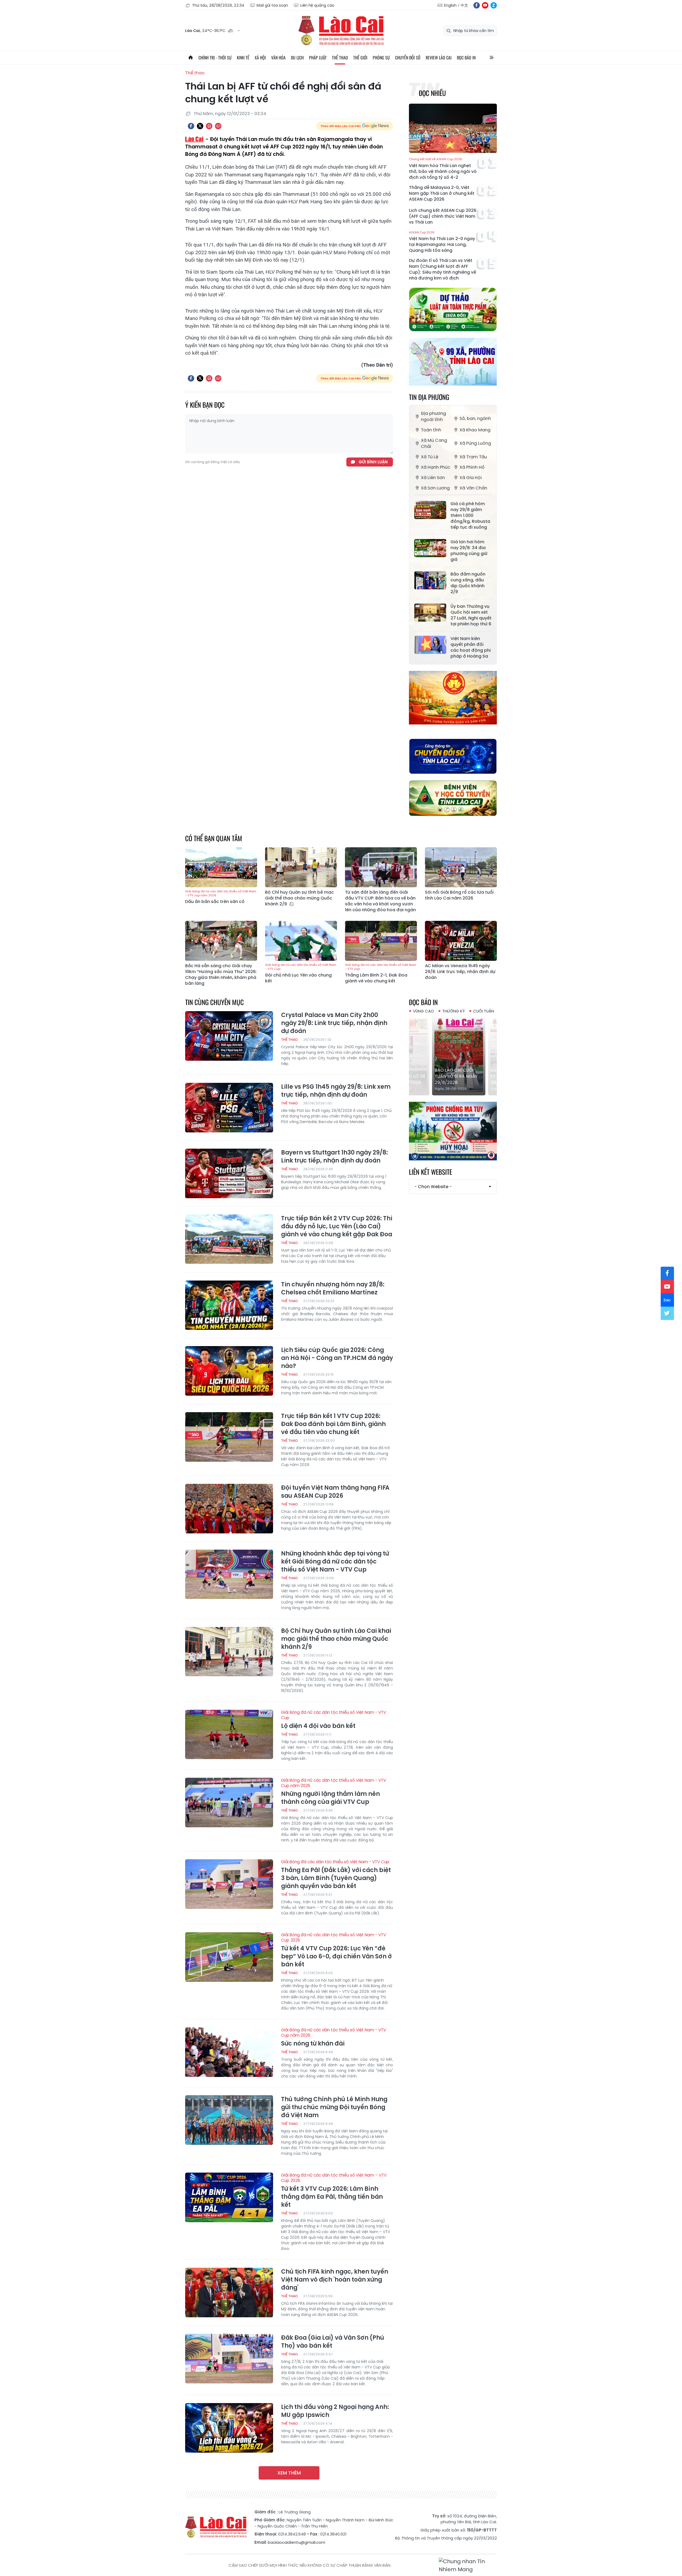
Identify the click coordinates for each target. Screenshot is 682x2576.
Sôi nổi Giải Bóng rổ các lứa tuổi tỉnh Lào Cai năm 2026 (459, 895)
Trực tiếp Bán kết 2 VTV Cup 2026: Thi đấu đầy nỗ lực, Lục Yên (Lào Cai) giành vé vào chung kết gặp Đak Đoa (337, 1226)
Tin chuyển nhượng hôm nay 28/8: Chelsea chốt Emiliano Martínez (333, 1289)
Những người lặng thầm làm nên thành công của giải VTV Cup (334, 1792)
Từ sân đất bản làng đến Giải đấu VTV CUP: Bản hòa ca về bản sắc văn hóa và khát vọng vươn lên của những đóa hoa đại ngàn (380, 901)
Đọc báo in (466, 58)
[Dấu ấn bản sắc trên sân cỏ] (221, 867)
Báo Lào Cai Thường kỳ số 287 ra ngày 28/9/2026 (452, 1076)
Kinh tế (243, 58)
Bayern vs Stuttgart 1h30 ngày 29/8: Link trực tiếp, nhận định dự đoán (334, 1157)
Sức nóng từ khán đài (334, 2038)
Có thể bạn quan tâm (214, 838)
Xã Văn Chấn (473, 488)
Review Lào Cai (439, 58)
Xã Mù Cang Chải (434, 443)
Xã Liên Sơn (433, 478)
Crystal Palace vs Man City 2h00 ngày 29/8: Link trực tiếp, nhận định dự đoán (334, 1023)
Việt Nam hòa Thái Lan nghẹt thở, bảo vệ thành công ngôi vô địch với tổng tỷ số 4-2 (443, 169)
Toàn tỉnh (431, 430)
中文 (464, 5)
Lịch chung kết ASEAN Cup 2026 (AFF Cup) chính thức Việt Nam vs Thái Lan (443, 216)
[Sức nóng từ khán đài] (229, 2052)
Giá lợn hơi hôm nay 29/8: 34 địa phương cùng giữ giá (469, 551)
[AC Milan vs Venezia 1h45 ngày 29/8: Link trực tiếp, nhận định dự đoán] (461, 941)
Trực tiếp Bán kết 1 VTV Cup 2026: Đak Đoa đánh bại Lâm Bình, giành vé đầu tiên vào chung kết (333, 1424)
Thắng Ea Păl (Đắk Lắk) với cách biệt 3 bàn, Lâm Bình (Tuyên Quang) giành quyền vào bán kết (336, 1875)
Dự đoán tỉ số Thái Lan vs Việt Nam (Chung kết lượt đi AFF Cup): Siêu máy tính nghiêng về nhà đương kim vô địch (443, 269)
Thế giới (360, 58)
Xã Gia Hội (471, 478)
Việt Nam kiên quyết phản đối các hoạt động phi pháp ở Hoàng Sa (471, 647)
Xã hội (260, 58)
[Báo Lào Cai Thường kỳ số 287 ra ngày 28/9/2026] (453, 1055)
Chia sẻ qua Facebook (191, 126)
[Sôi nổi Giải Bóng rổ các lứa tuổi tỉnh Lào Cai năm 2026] (461, 867)
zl (494, 5)
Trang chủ (190, 58)
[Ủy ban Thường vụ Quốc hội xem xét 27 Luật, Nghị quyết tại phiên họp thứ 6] (430, 613)
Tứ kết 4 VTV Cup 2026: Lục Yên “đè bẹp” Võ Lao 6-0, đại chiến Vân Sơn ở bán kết (336, 1950)
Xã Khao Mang (475, 430)
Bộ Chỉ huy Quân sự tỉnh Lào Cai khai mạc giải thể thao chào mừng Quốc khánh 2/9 (336, 1639)
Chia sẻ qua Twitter (200, 126)
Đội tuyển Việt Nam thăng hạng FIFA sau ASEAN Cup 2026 (335, 1492)
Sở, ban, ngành (475, 418)
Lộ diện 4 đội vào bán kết (334, 1720)
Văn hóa (278, 58)
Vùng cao (423, 1011)
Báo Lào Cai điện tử (341, 31)
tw (667, 1313)
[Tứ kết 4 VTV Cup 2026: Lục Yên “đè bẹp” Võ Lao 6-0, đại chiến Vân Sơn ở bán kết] (229, 1957)
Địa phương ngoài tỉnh (433, 416)
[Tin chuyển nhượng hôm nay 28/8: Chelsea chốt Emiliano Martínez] (229, 1305)
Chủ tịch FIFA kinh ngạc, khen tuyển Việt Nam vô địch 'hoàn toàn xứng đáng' (335, 2280)
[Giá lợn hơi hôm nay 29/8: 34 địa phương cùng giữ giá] (430, 548)
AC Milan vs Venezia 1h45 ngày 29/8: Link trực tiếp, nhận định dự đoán (460, 972)
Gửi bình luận (373, 462)
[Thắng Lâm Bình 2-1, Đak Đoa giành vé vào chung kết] (381, 941)
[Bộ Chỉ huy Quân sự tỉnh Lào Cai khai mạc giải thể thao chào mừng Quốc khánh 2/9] (229, 1652)
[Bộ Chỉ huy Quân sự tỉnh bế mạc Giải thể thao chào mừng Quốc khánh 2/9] (301, 867)
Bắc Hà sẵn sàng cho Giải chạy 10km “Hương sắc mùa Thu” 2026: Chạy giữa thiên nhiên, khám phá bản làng (221, 975)
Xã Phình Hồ (472, 467)
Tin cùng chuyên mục (214, 1002)
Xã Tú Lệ (430, 457)
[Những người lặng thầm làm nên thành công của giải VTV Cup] (229, 1803)
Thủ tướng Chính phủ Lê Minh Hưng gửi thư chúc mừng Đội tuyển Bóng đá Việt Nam (334, 2107)
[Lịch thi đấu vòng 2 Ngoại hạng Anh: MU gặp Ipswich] (229, 2428)
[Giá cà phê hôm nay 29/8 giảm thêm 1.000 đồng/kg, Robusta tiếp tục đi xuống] (430, 510)
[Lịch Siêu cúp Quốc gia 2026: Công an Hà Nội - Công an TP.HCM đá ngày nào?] (229, 1371)
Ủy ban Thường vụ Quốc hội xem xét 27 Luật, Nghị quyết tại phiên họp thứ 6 (471, 615)
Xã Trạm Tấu (473, 457)
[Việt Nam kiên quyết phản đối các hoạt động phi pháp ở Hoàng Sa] (430, 645)
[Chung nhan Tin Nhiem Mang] (468, 2565)
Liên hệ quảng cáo (317, 5)
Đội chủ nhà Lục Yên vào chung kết (301, 973)
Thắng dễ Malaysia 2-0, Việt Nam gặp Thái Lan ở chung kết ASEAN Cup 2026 (442, 193)
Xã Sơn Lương (435, 488)
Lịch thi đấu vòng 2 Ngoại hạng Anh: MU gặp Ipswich (335, 2411)
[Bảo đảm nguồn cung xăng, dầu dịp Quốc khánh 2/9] (430, 580)
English (450, 5)
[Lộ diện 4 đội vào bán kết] (229, 1735)
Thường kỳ (454, 1011)
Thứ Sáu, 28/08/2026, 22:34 (218, 5)
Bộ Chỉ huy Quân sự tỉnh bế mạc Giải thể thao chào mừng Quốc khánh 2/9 (299, 898)
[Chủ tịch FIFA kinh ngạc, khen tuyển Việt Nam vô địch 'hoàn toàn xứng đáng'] (229, 2293)
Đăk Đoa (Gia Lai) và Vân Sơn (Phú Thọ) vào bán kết (333, 2342)
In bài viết (209, 126)
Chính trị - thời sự (215, 58)
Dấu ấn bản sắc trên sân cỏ (221, 897)
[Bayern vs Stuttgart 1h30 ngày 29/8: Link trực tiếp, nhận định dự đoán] (229, 1173)
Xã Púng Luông (475, 443)
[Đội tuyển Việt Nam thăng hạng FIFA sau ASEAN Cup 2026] (229, 1509)
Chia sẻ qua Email (218, 126)
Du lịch (297, 58)
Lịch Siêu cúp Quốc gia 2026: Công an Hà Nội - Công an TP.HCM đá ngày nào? (337, 1358)
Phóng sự (381, 58)
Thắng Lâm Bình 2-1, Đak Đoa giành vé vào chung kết (381, 973)
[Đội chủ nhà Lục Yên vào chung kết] (301, 941)
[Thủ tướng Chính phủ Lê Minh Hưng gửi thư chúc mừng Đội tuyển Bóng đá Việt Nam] (229, 2120)
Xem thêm (289, 2473)
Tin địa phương (429, 397)
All (492, 58)
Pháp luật (318, 58)
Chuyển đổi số (408, 58)
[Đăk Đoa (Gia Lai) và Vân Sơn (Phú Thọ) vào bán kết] (229, 2359)
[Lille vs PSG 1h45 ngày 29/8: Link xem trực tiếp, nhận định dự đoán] (229, 1108)
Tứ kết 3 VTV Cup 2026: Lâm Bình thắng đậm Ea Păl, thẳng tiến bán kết (334, 2191)
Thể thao (340, 58)
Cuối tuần (484, 1011)
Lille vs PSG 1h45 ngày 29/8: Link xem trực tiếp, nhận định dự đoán (336, 1091)
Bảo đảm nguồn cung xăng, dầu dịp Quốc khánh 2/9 (468, 583)
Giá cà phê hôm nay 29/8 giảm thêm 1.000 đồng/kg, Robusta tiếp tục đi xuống (470, 516)
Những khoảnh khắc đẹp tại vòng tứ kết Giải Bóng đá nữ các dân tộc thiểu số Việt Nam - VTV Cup (335, 1562)
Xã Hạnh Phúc (436, 467)
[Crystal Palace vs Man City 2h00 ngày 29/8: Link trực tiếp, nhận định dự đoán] (229, 1036)
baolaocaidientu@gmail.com (297, 2542)
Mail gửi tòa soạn (272, 5)
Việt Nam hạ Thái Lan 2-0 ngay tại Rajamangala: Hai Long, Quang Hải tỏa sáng (442, 242)
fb (477, 5)
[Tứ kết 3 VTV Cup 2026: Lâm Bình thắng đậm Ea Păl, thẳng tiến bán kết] (229, 2197)
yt (485, 5)
